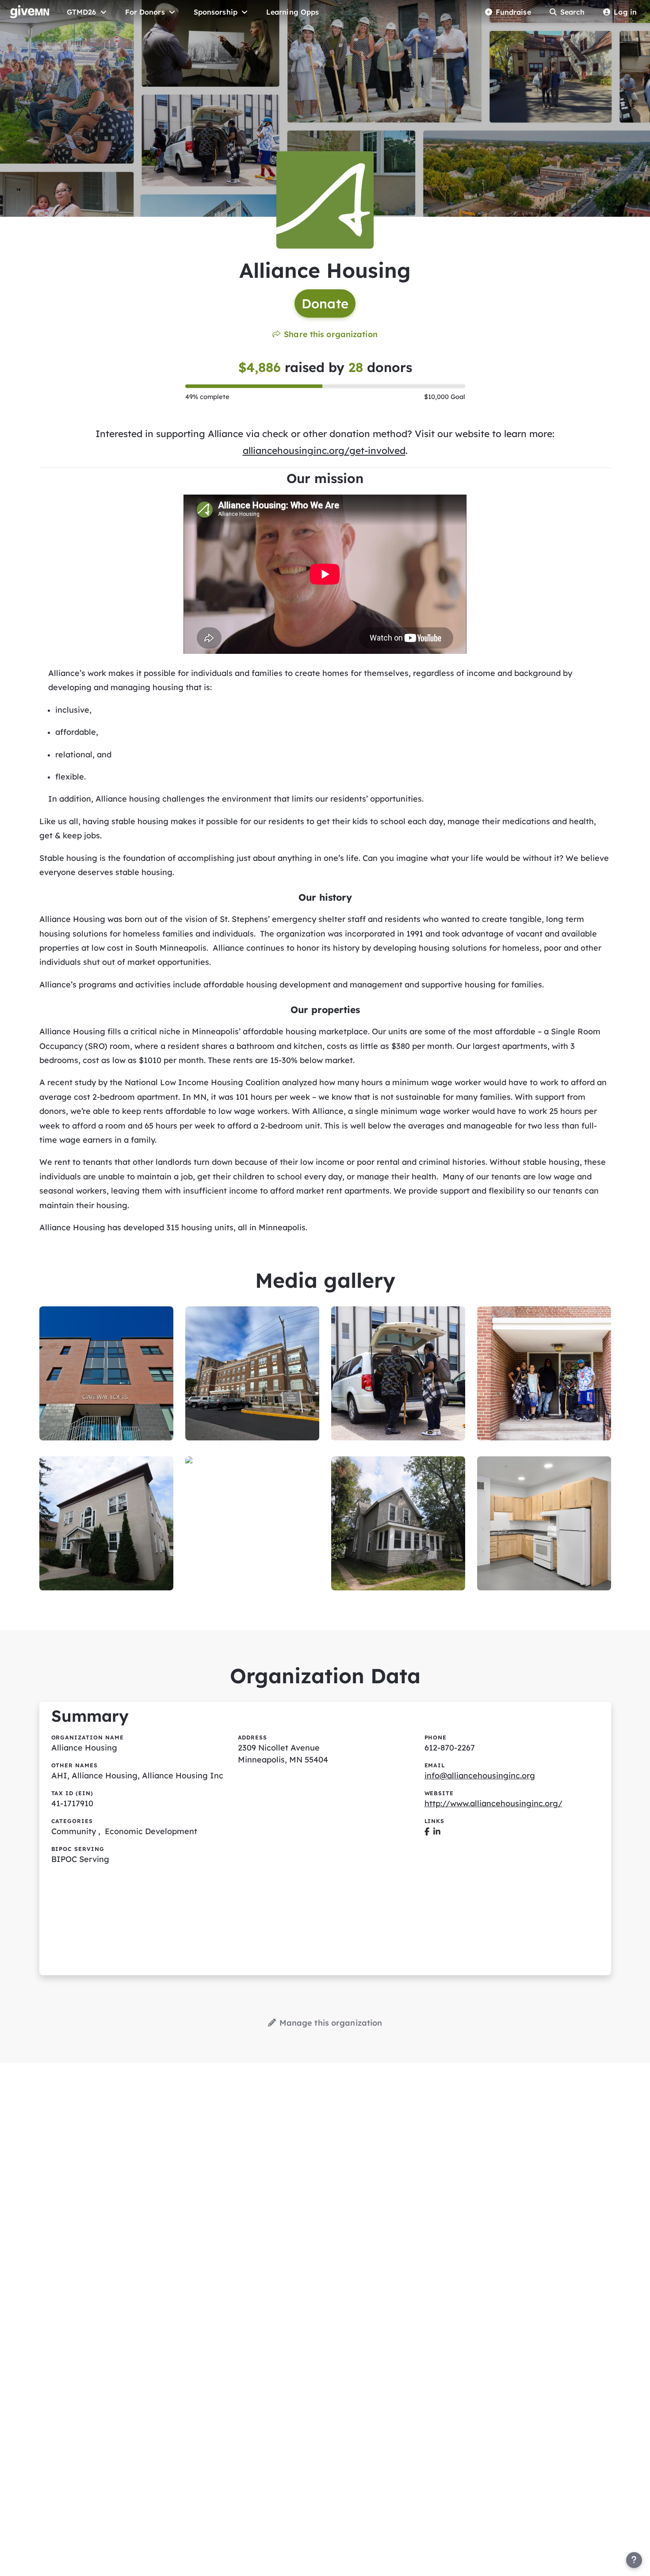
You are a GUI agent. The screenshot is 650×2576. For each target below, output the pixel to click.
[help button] (634, 2560)
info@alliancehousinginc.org (480, 1776)
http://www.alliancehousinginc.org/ (493, 1803)
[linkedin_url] (437, 1831)
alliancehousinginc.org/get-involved (324, 450)
